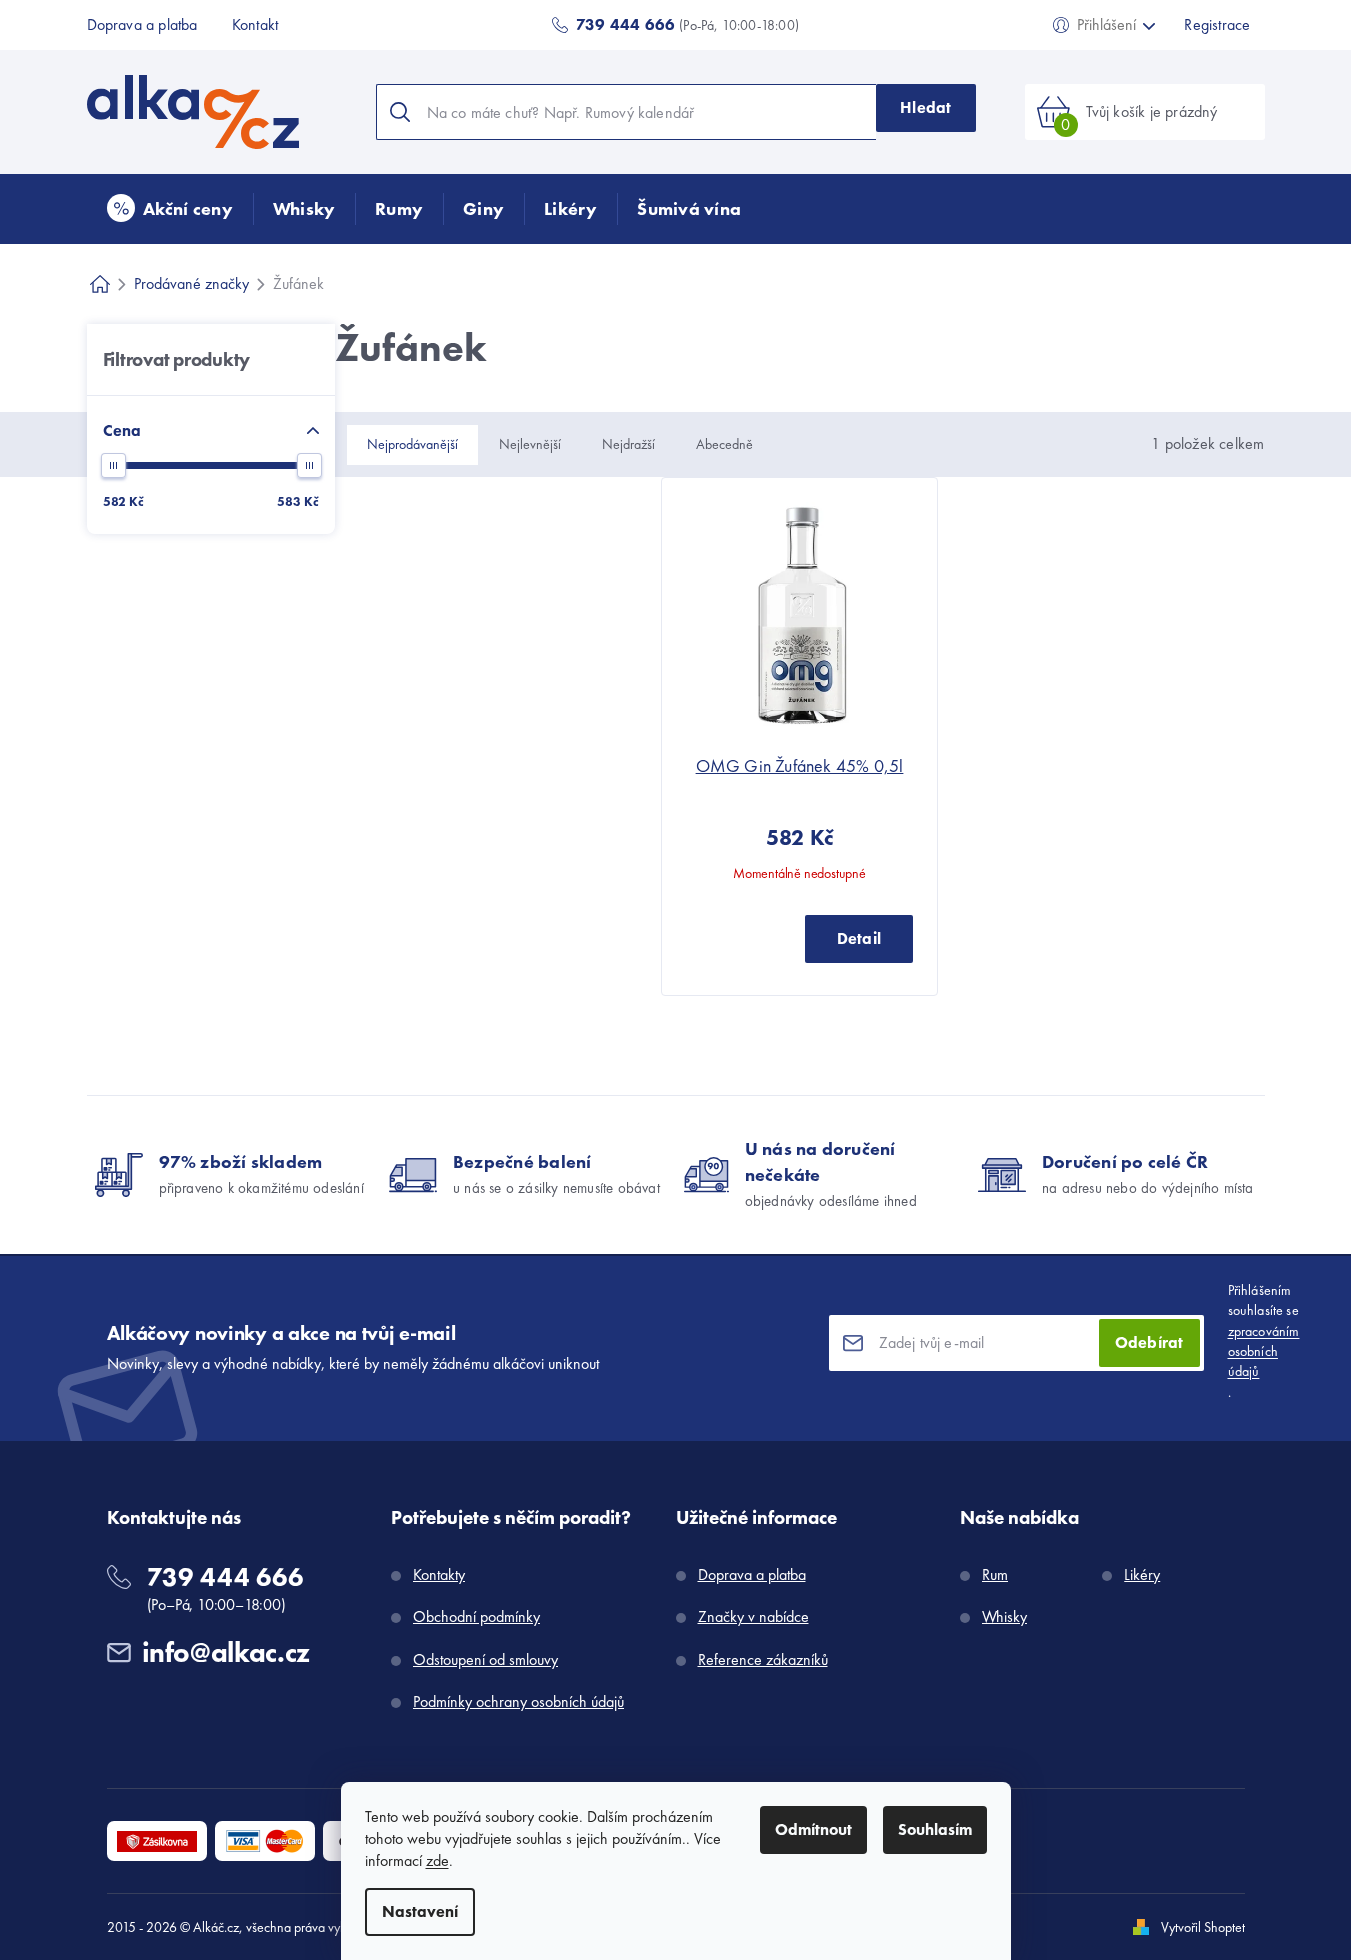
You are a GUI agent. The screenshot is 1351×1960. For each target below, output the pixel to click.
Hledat (925, 107)
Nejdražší (628, 444)
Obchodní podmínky (476, 1616)
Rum (995, 1574)
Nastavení (420, 1911)
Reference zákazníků (763, 1659)
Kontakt (255, 24)
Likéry (1142, 1574)
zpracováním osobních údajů (1264, 1351)
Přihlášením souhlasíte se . (1264, 1340)
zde (437, 1860)
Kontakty (439, 1574)
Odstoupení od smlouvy (485, 1659)
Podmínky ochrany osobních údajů (518, 1701)
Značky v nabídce (753, 1616)
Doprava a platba (142, 24)
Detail (859, 938)
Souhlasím (935, 1829)
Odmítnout (813, 1829)
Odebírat (1149, 1342)
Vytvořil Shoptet (1203, 1927)
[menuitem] (170, 209)
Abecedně (724, 444)
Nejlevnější (530, 444)
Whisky (1004, 1616)
